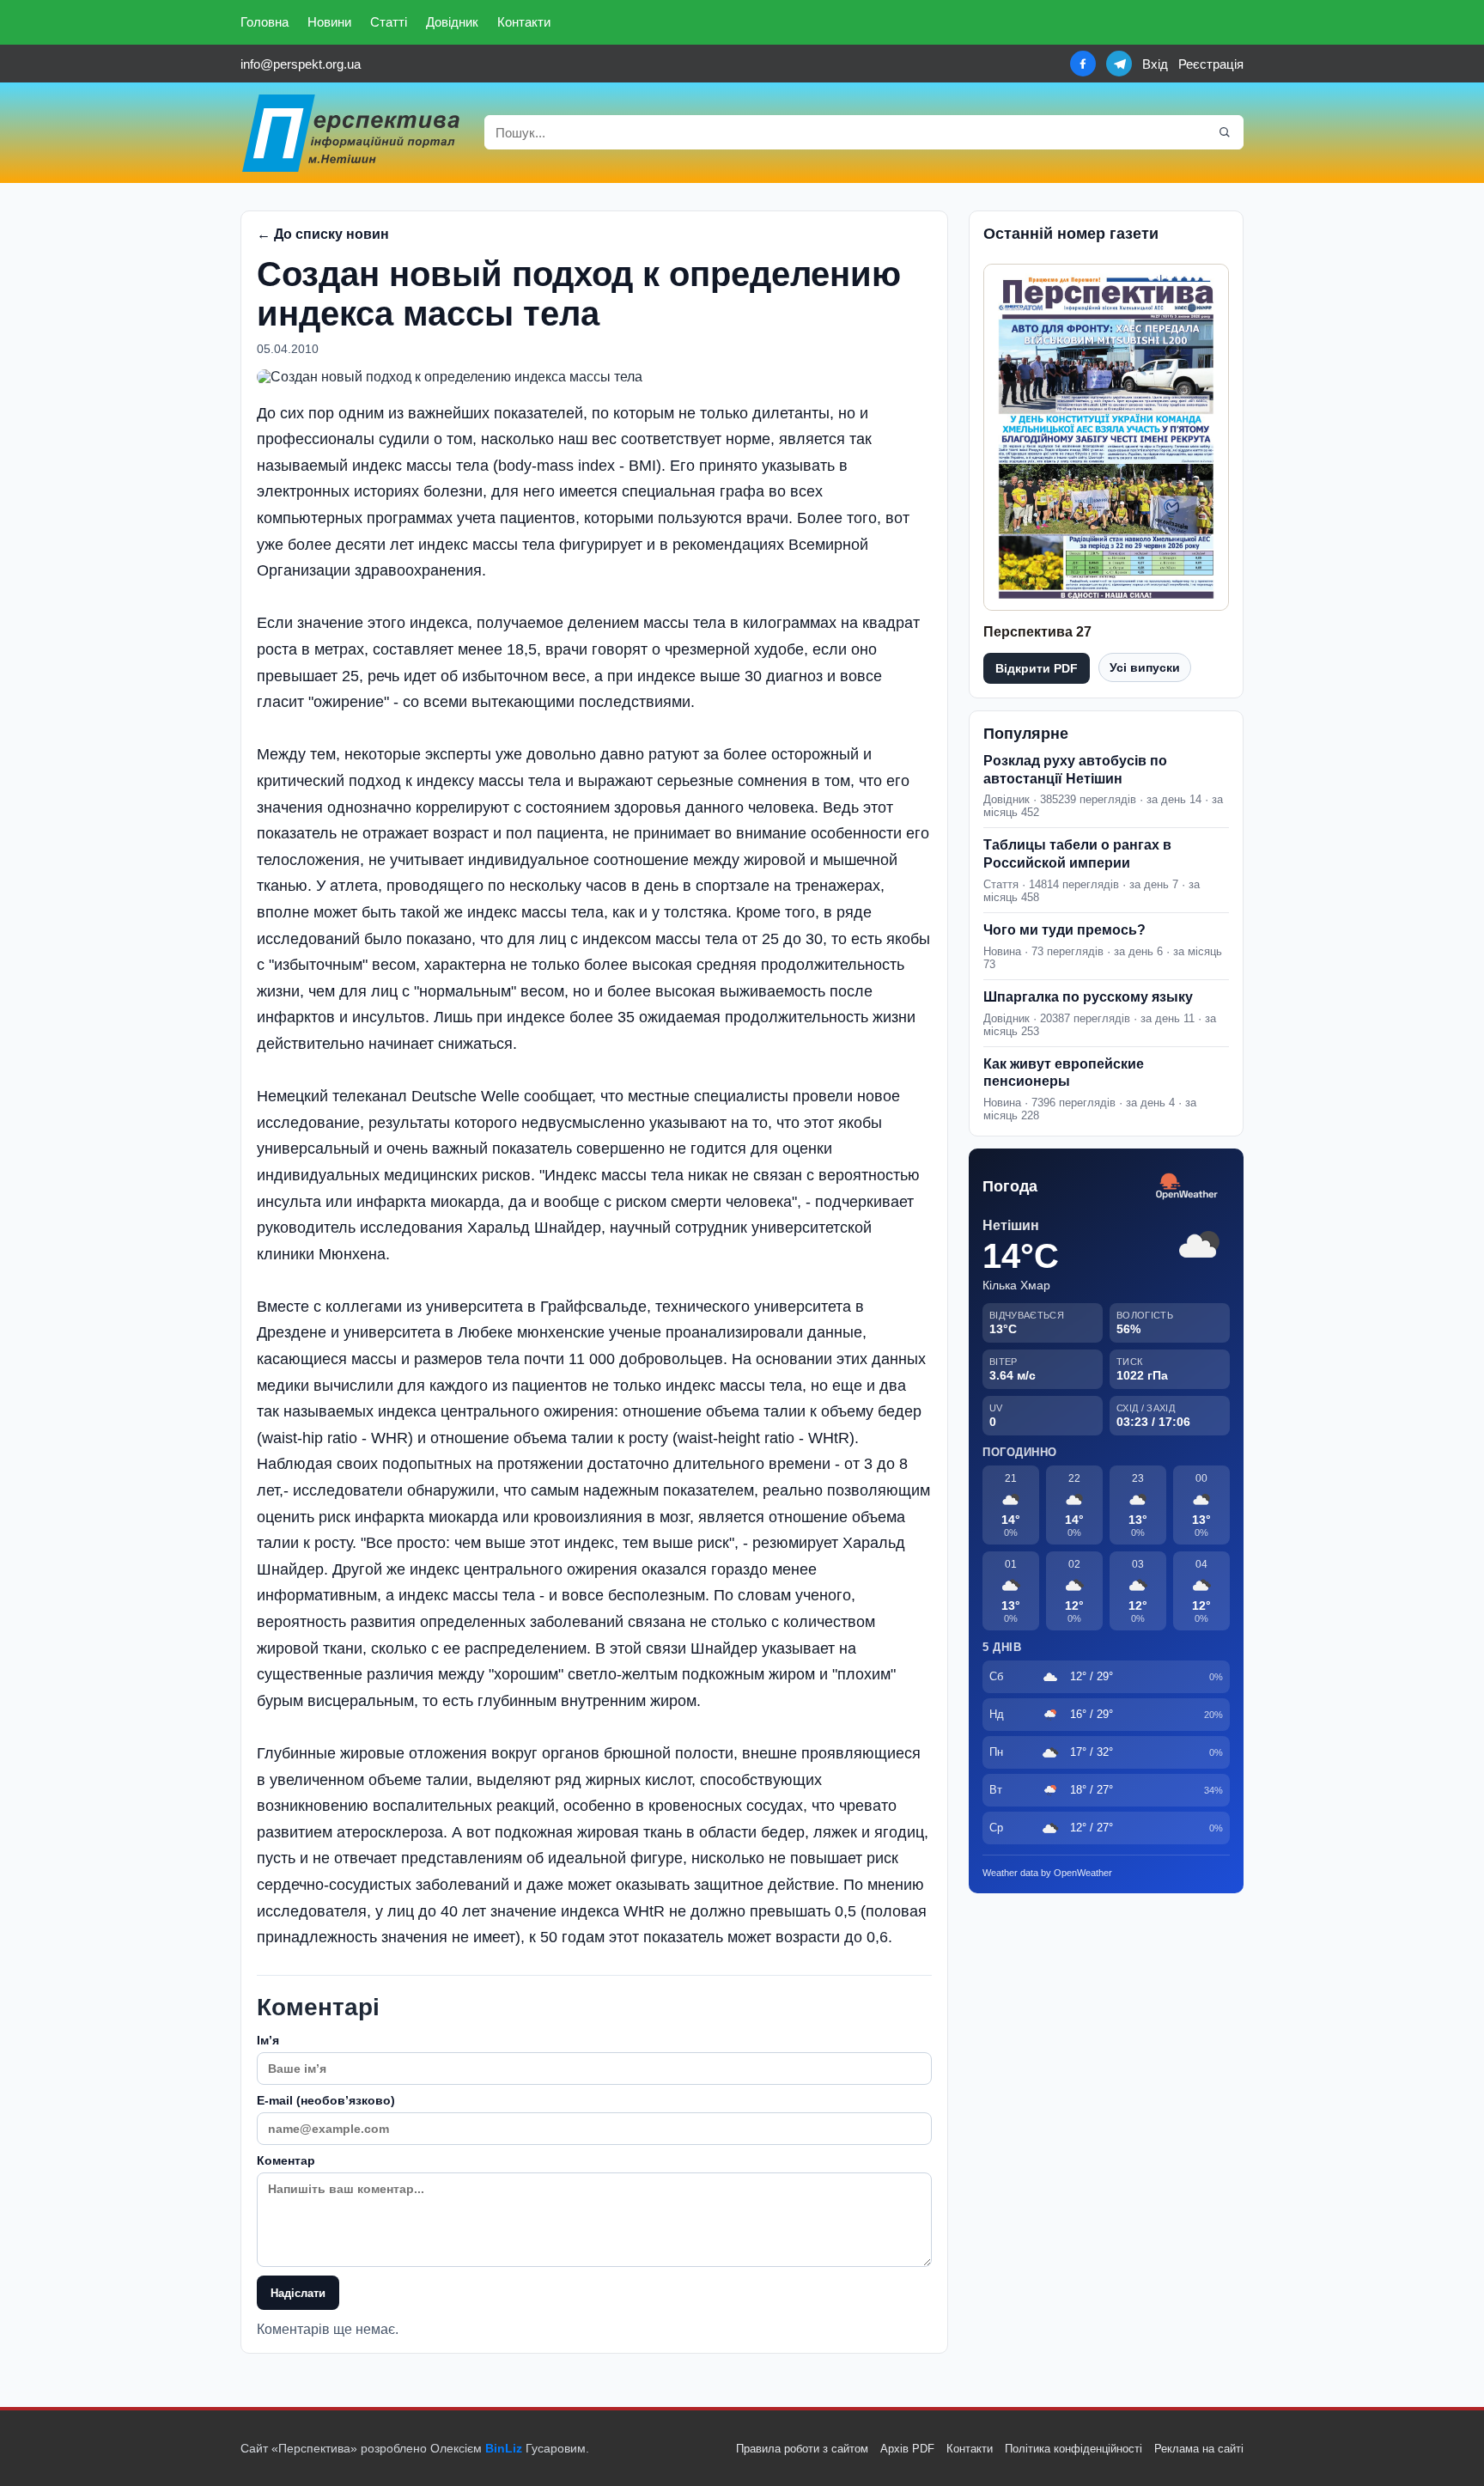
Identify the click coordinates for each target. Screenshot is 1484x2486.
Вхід (1155, 64)
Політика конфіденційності (1073, 2449)
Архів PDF (907, 2449)
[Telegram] (1119, 64)
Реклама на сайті (1199, 2449)
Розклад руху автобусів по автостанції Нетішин (1075, 770)
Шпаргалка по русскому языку (1088, 997)
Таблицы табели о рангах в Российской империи (1077, 854)
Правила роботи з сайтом (802, 2449)
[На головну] (352, 133)
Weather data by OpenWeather (1047, 1873)
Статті (389, 22)
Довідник (452, 22)
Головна (265, 22)
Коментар (286, 2160)
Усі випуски (1145, 667)
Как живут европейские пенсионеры (1064, 1073)
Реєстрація (1211, 64)
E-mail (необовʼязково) (326, 2100)
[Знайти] (1225, 132)
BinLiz (504, 2448)
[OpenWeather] (1187, 1187)
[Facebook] (1083, 64)
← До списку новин (323, 234)
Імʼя (268, 2040)
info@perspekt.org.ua (301, 64)
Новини (329, 22)
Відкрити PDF (1037, 668)
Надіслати (298, 2293)
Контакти (524, 22)
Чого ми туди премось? (1064, 930)
